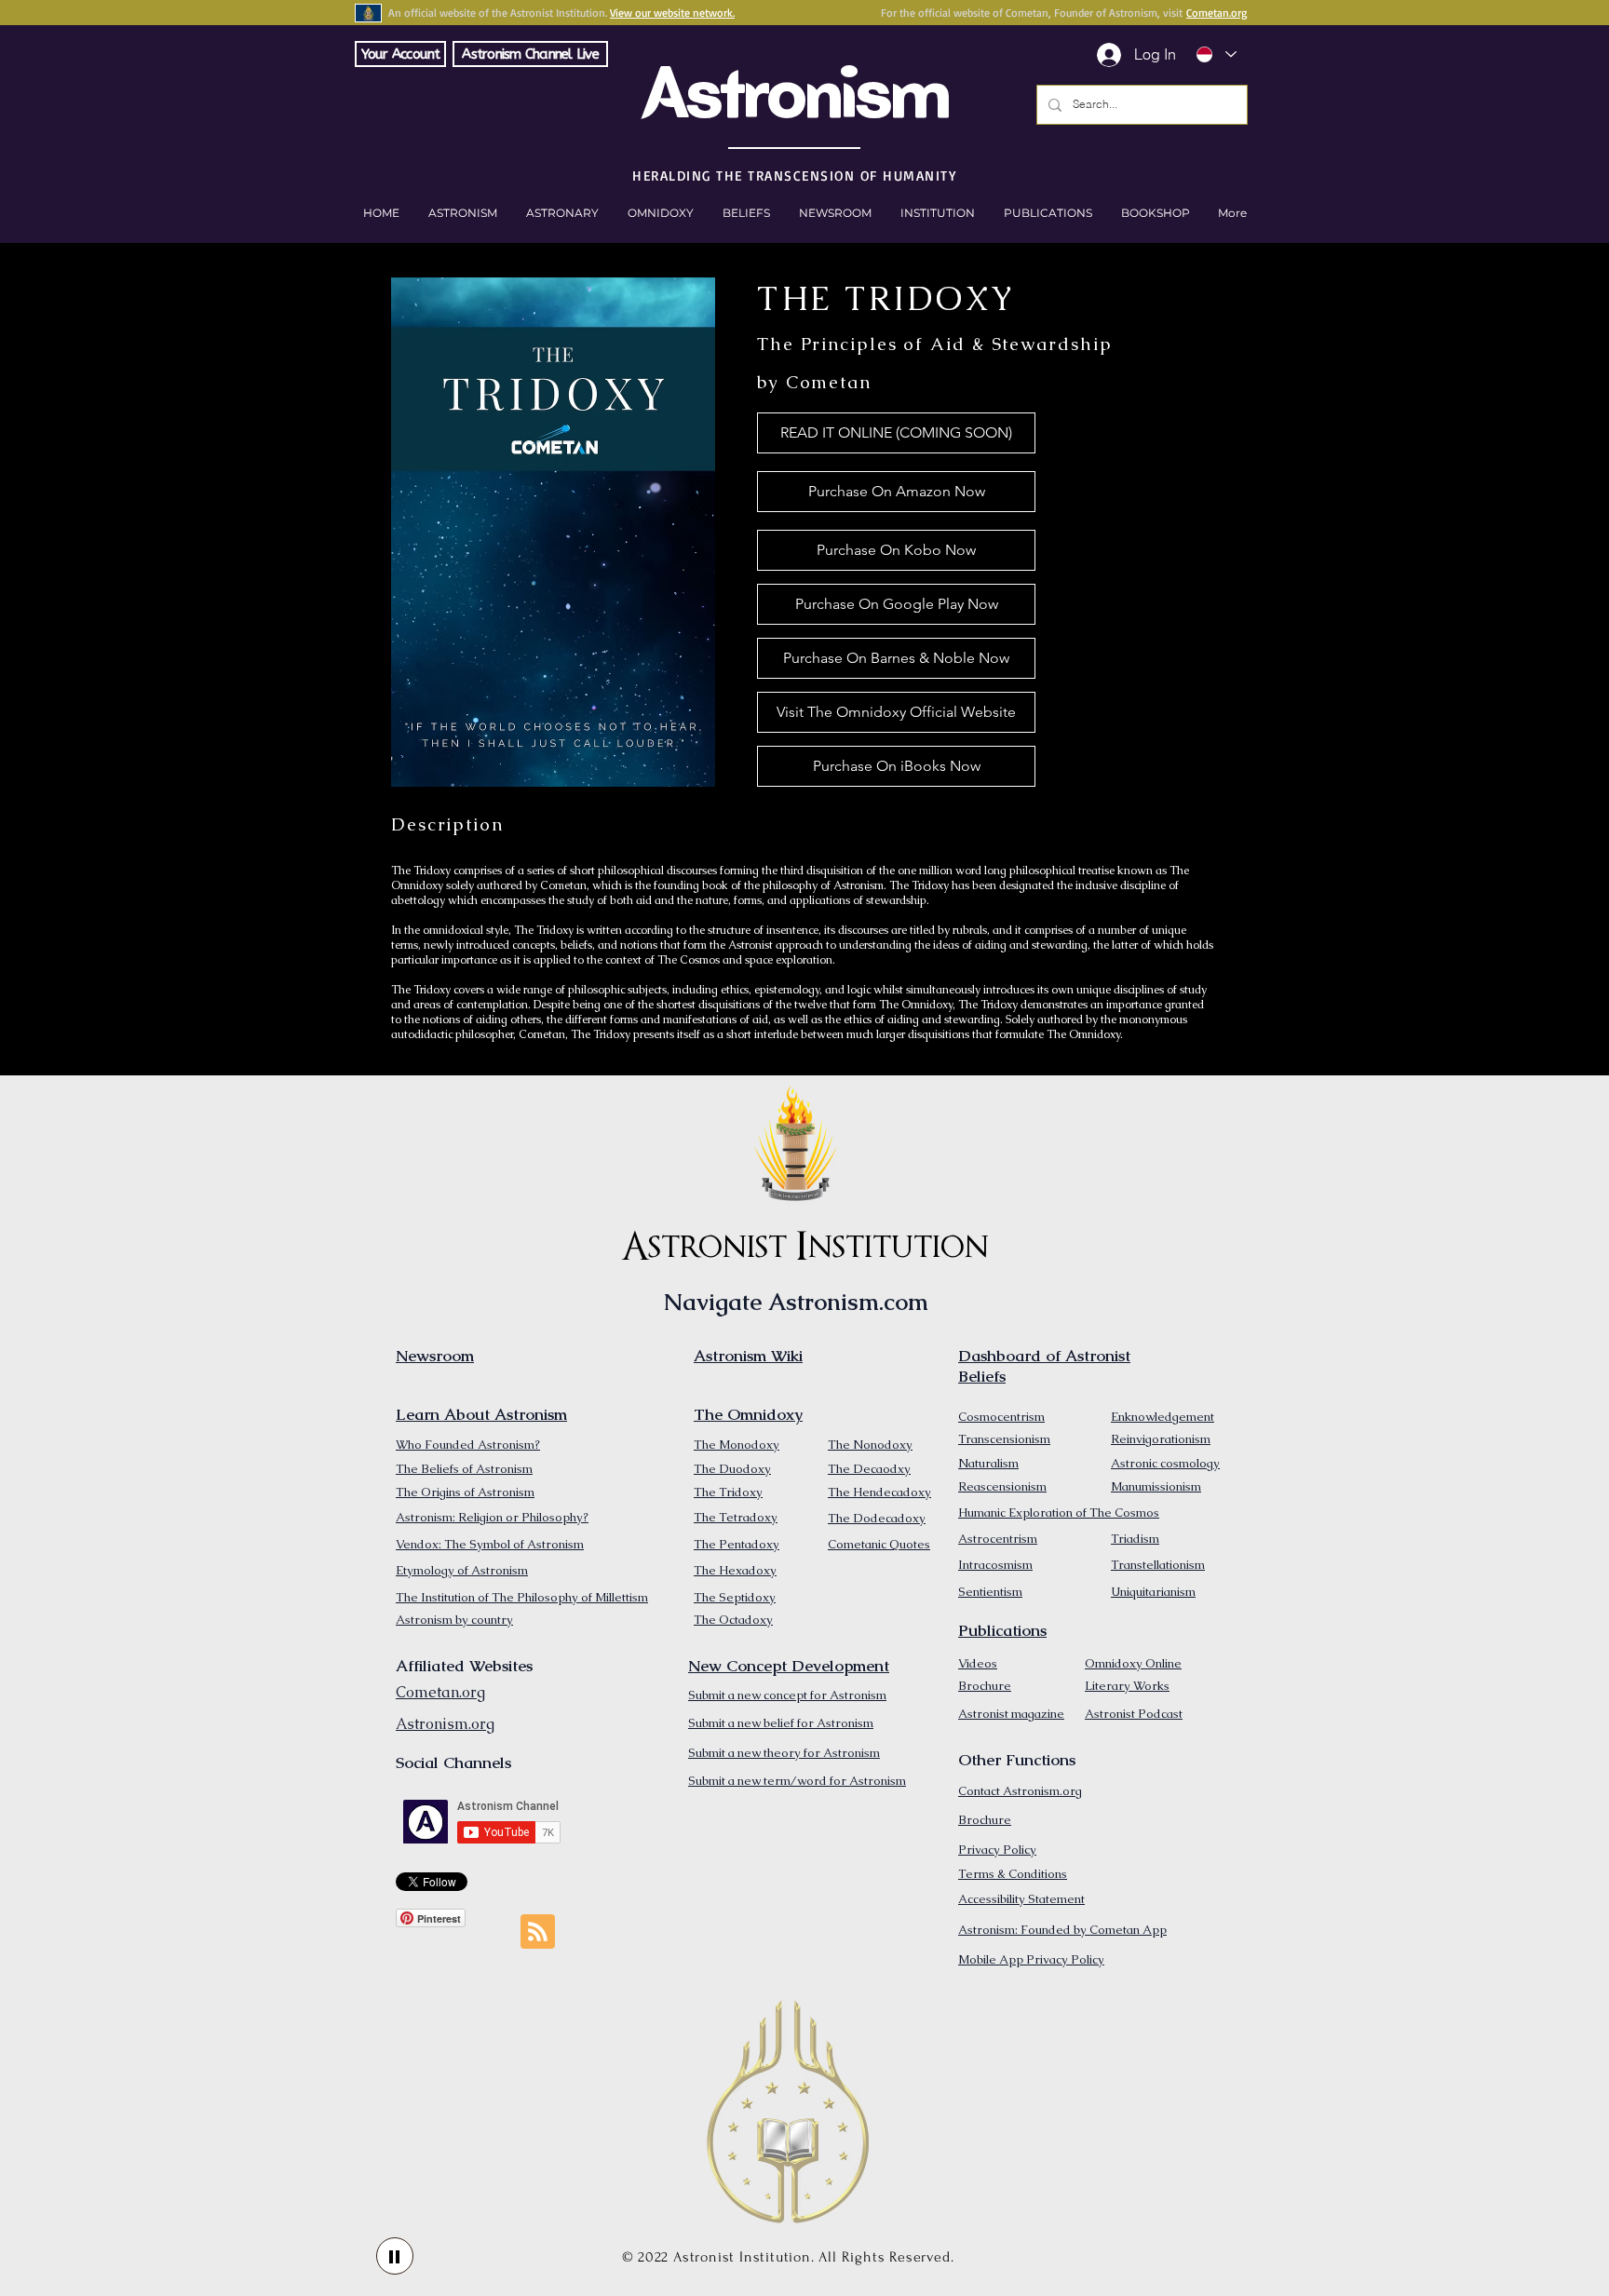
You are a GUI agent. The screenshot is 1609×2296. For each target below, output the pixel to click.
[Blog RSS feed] (538, 1932)
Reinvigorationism (1161, 1439)
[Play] (395, 2256)
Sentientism (990, 1592)
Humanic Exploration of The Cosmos (1059, 1513)
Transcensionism (1004, 1439)
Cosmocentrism (1001, 1417)
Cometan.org (1217, 13)
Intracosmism (995, 1565)
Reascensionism (1002, 1486)
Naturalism (988, 1463)
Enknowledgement (1163, 1417)
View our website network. (672, 13)
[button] (1155, 213)
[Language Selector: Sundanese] (1216, 54)
